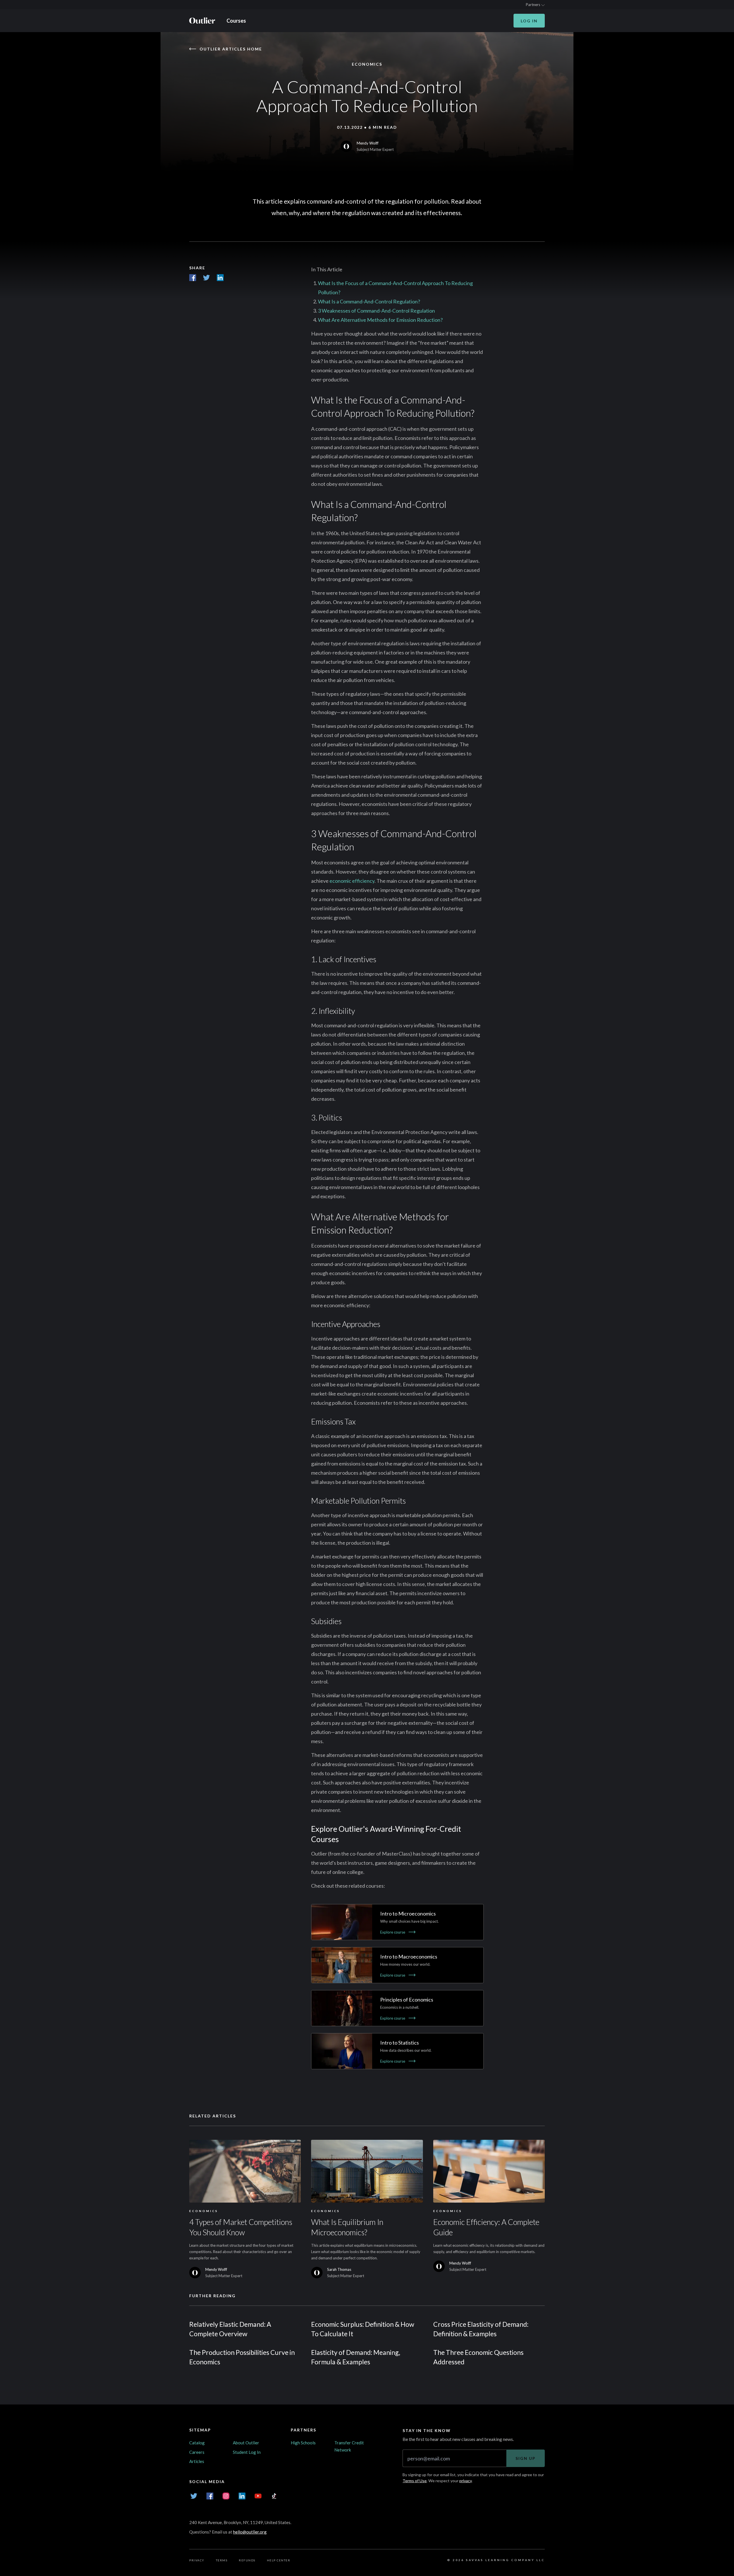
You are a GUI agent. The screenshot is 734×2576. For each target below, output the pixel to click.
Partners (533, 5)
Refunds (247, 2560)
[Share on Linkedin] (220, 278)
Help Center (279, 2560)
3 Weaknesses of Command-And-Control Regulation (376, 311)
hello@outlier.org (250, 2532)
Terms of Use (415, 2481)
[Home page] (202, 21)
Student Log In (247, 2452)
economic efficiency (352, 881)
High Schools (303, 2443)
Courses (236, 21)
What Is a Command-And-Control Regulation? (369, 301)
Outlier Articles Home (231, 49)
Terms (222, 2560)
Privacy (197, 2560)
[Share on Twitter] (206, 278)
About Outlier (246, 2443)
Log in (529, 21)
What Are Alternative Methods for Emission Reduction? (380, 320)
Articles (197, 2461)
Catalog (197, 2443)
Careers (197, 2452)
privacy (465, 2481)
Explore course (393, 1932)
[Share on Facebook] (193, 278)
